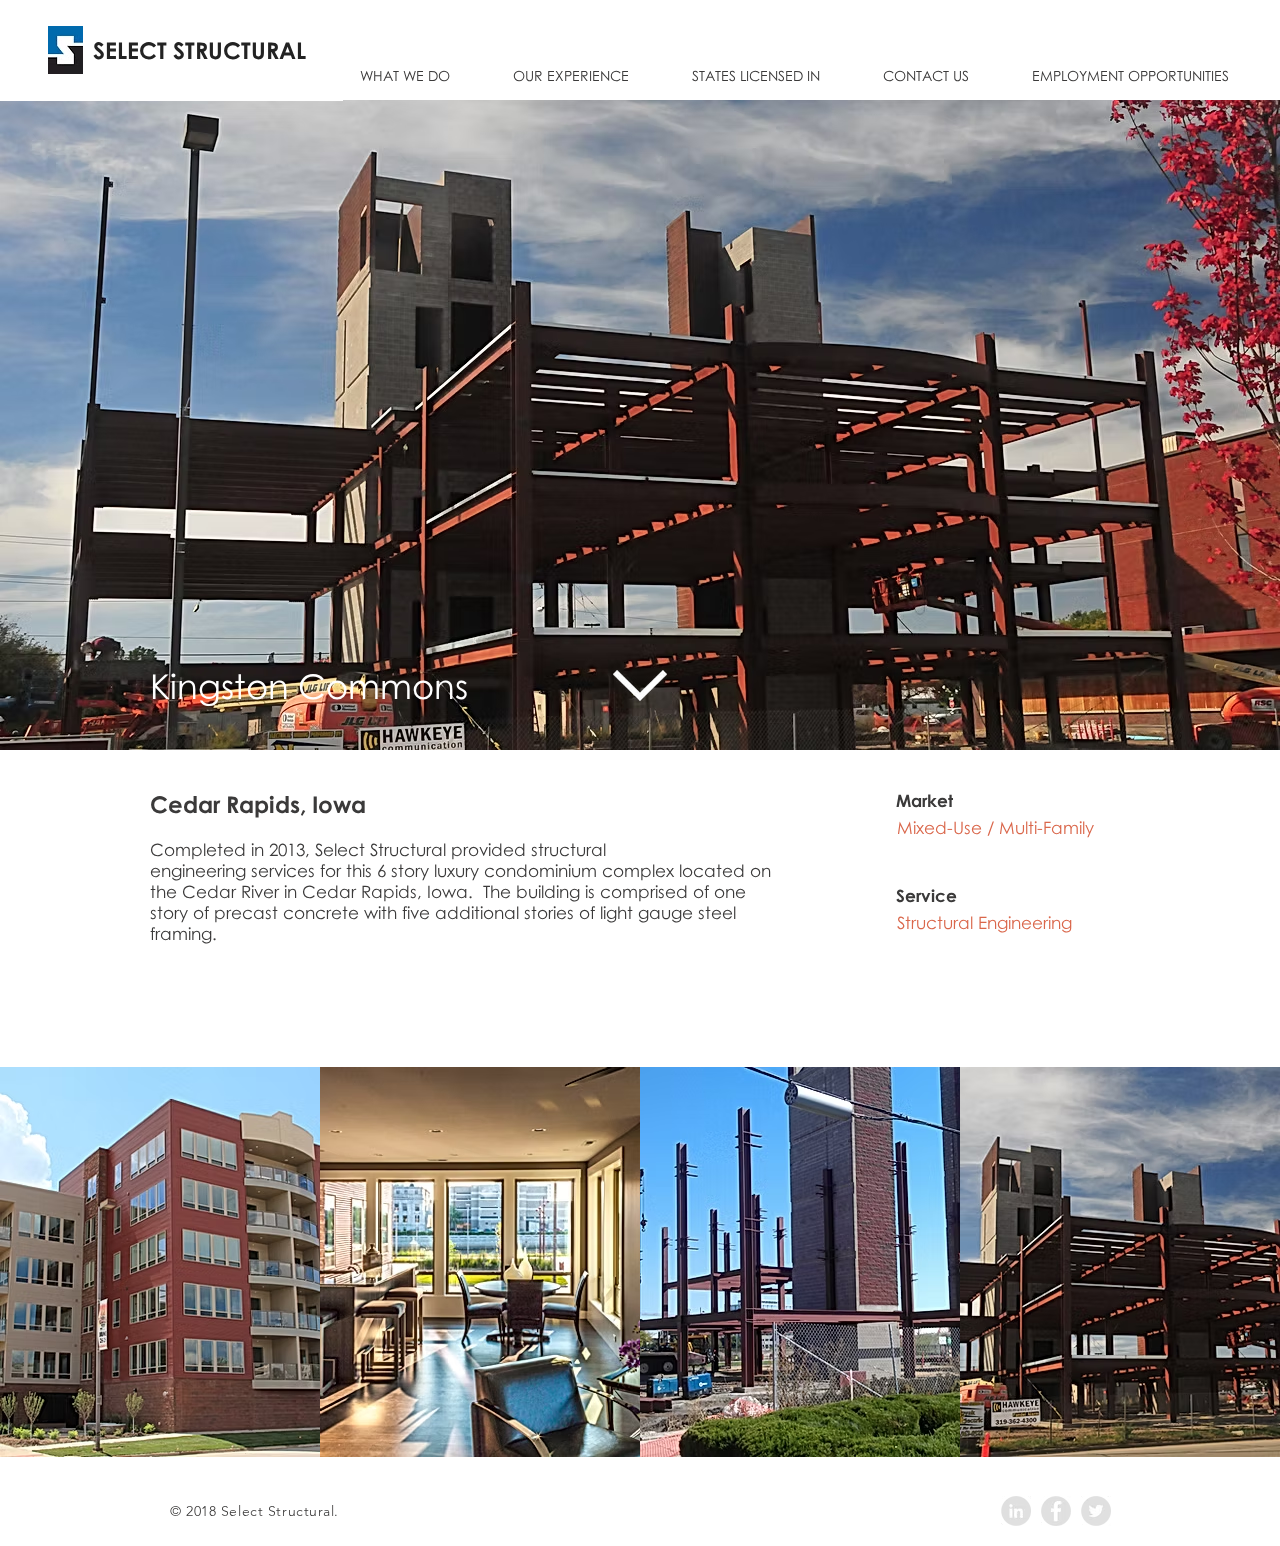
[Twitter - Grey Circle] (1096, 1511)
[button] (570, 66)
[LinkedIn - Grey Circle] (1016, 1511)
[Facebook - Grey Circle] (1056, 1511)
